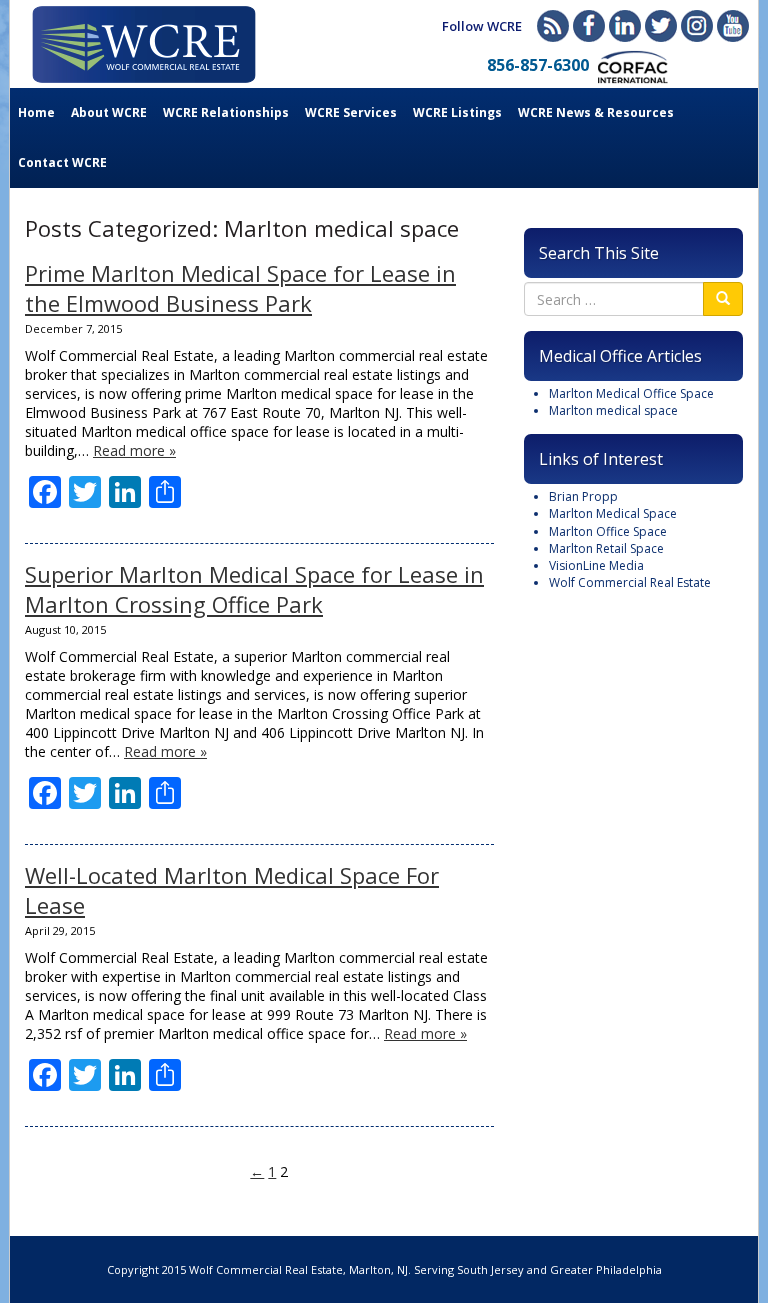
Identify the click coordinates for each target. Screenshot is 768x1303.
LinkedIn (625, 26)
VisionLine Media (596, 565)
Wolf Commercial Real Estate (630, 582)
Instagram (697, 26)
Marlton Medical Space (613, 513)
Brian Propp (583, 496)
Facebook (589, 26)
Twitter (661, 26)
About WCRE (109, 112)
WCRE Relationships (226, 112)
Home (36, 112)
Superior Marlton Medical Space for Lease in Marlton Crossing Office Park (254, 589)
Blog (553, 26)
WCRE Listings (457, 112)
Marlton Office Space (608, 531)
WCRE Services (351, 112)
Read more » (134, 450)
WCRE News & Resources (596, 112)
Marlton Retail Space (606, 548)
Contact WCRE (62, 162)
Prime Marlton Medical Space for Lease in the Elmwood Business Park (240, 288)
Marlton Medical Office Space (631, 393)
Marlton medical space (613, 410)
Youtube (733, 26)
